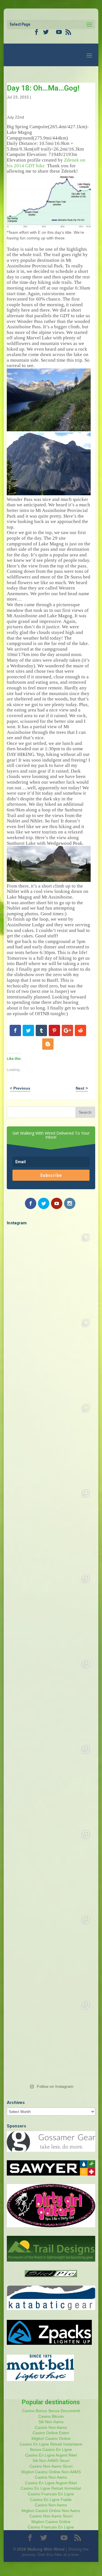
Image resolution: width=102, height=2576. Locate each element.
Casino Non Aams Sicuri (51, 2466)
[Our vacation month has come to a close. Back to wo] (51, 1869)
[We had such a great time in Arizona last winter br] (51, 1699)
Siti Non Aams (51, 2422)
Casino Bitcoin (51, 2416)
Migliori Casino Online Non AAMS (51, 2472)
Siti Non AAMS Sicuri (51, 2461)
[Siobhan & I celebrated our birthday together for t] (51, 1784)
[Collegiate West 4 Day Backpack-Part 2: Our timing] (51, 1954)
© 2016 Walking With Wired (39, 2549)
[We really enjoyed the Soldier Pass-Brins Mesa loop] (51, 1528)
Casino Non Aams (51, 2477)
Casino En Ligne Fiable (51, 2500)
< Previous (20, 1088)
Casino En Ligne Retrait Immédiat (51, 2488)
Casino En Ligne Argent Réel (51, 2455)
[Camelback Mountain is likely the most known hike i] (51, 1357)
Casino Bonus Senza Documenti (51, 2411)
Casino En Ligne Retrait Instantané (51, 2444)
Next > (82, 1088)
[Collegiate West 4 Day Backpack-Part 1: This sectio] (51, 2040)
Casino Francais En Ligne (51, 2494)
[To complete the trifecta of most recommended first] (51, 1613)
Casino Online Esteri (51, 2433)
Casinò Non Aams (51, 2427)
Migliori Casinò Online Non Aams (51, 2511)
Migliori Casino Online (51, 2438)
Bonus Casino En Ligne (51, 2449)
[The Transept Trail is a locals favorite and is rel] (51, 1443)
